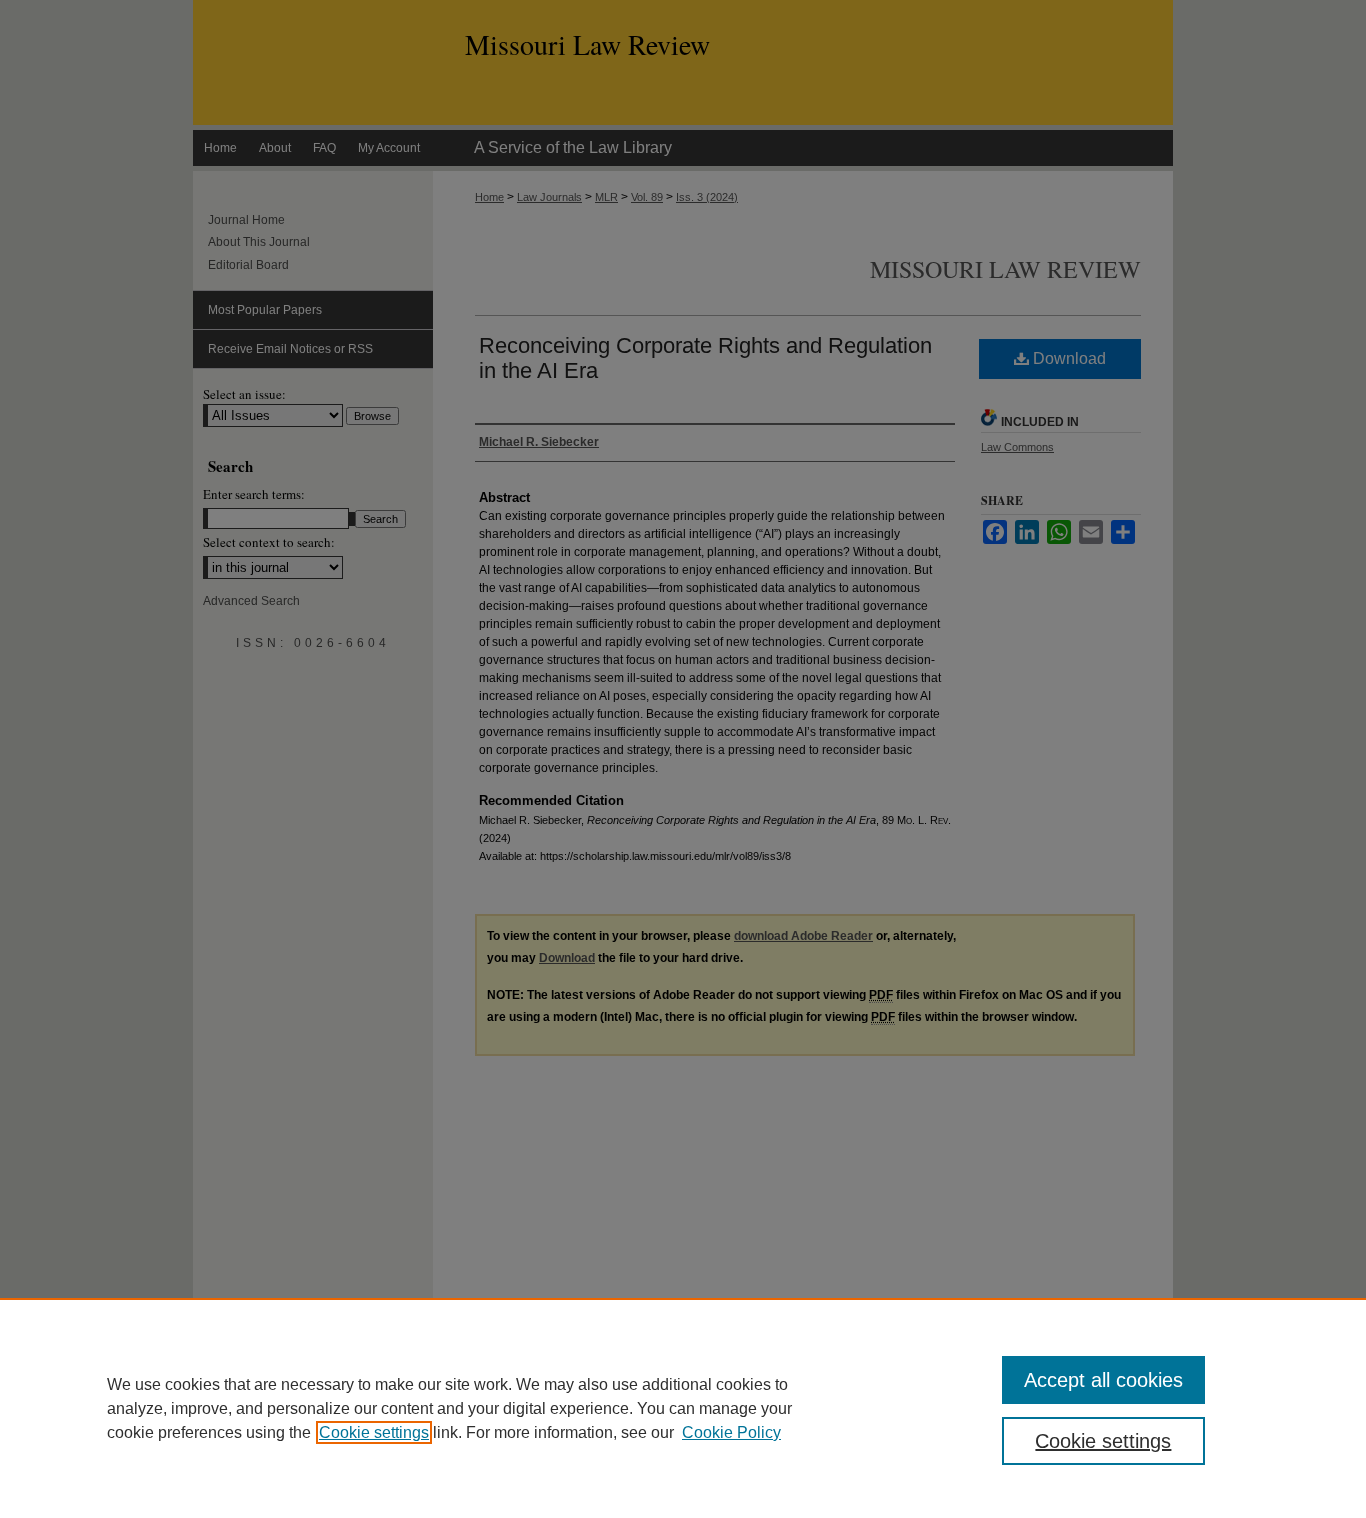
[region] (683, 1408)
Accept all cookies (1103, 1380)
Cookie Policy (731, 1432)
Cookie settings (374, 1432)
